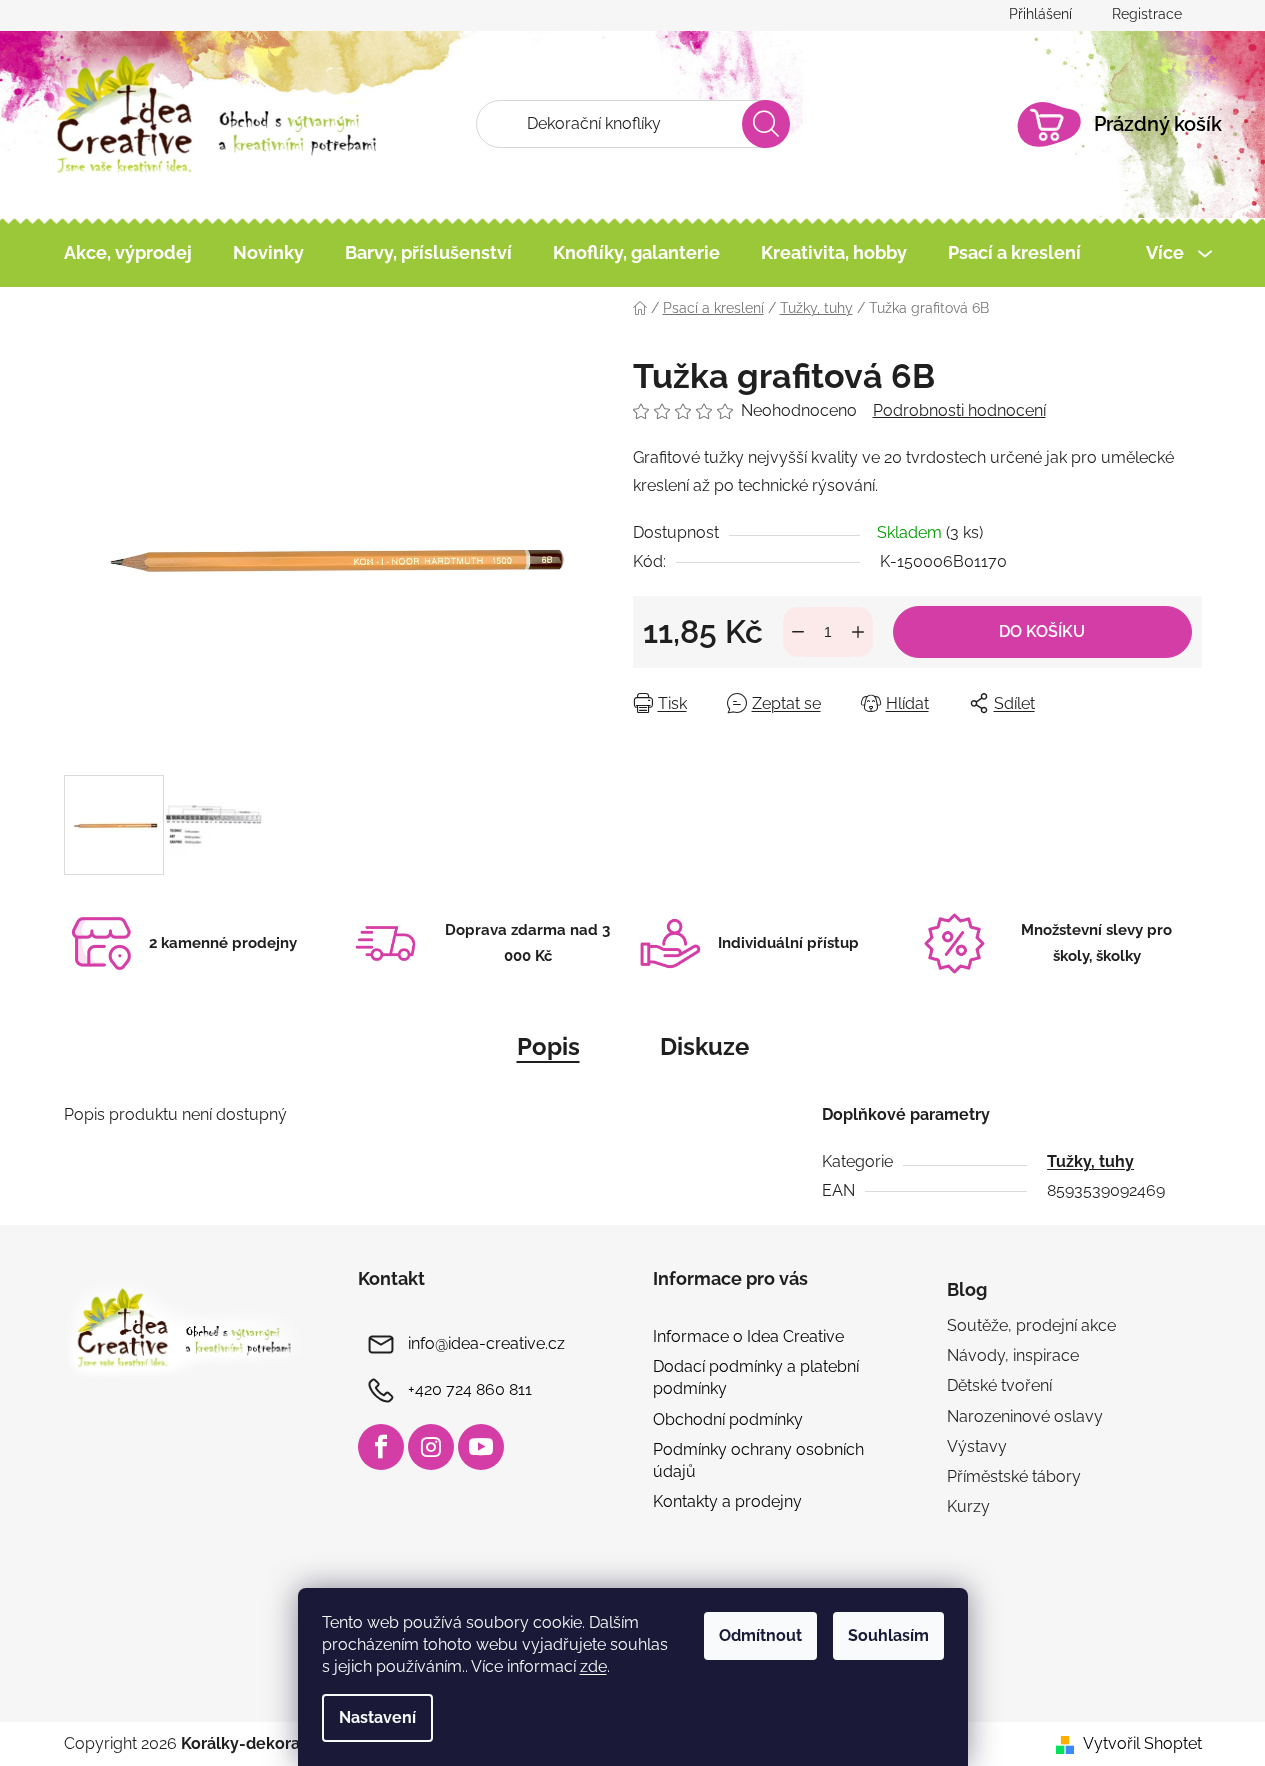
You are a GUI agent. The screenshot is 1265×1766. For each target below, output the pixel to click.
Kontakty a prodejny (727, 1501)
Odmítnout (760, 1635)
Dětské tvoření (999, 1385)
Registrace (1147, 14)
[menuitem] (128, 253)
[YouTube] (481, 1447)
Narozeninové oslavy (1025, 1416)
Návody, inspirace (1013, 1355)
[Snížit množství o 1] (798, 632)
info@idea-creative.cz (486, 1343)
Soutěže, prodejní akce (1031, 1325)
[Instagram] (431, 1447)
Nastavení (377, 1717)
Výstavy (977, 1446)
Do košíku (1042, 631)
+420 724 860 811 (470, 1389)
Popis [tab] (548, 1046)
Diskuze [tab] (704, 1046)
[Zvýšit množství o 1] (858, 632)
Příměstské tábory (1014, 1476)
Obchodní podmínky (728, 1419)
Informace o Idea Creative (748, 1336)
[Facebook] (381, 1447)
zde (593, 1666)
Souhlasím (888, 1635)
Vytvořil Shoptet (1142, 1743)
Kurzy (968, 1506)
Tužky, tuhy (1090, 1161)
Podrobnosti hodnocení (959, 410)
